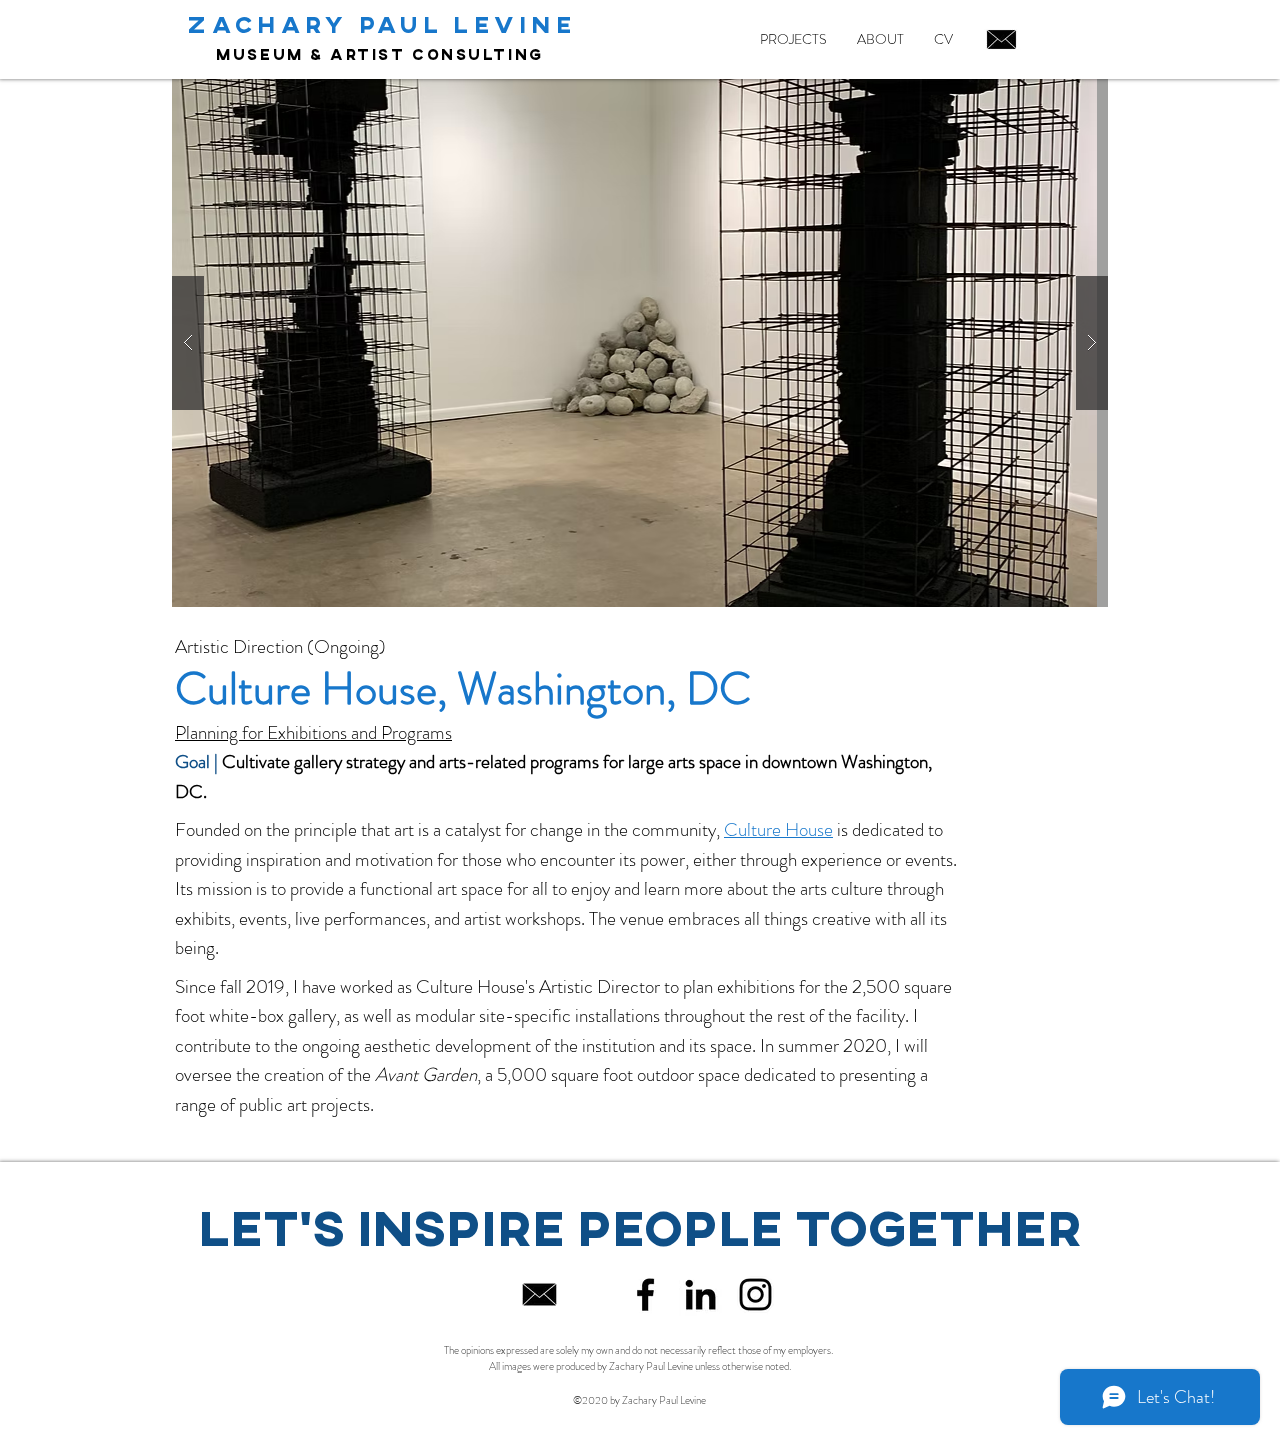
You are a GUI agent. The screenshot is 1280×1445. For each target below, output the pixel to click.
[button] (640, 343)
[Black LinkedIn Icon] (700, 1294)
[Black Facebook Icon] (645, 1294)
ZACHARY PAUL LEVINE (382, 24)
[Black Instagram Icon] (755, 1294)
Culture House (778, 829)
